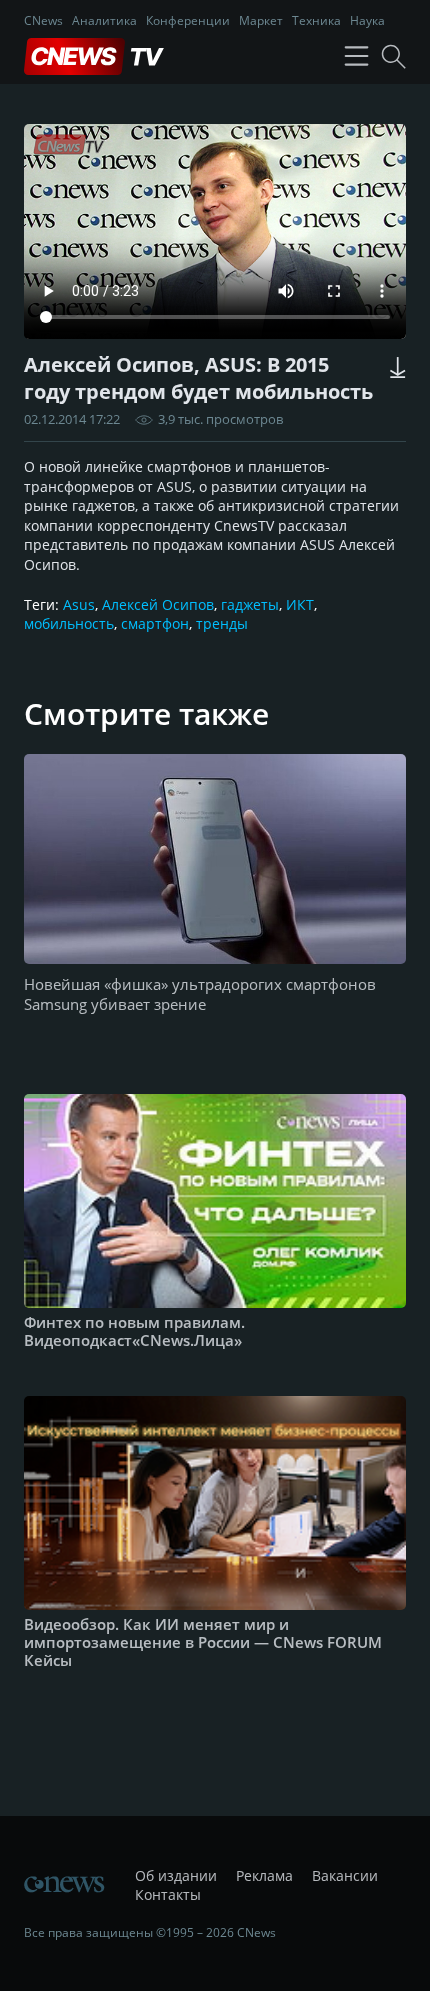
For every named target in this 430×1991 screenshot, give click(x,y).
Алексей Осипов (158, 604)
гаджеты (250, 604)
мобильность (69, 623)
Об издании (176, 1875)
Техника (316, 20)
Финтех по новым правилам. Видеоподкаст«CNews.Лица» (134, 1331)
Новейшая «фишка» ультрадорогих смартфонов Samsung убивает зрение (200, 994)
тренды (222, 623)
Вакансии (345, 1875)
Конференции (188, 20)
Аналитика (104, 20)
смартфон (155, 623)
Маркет (261, 20)
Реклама (264, 1875)
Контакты (168, 1894)
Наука (367, 20)
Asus (79, 604)
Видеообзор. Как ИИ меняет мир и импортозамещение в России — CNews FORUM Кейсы (203, 1642)
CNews (43, 20)
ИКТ (300, 604)
